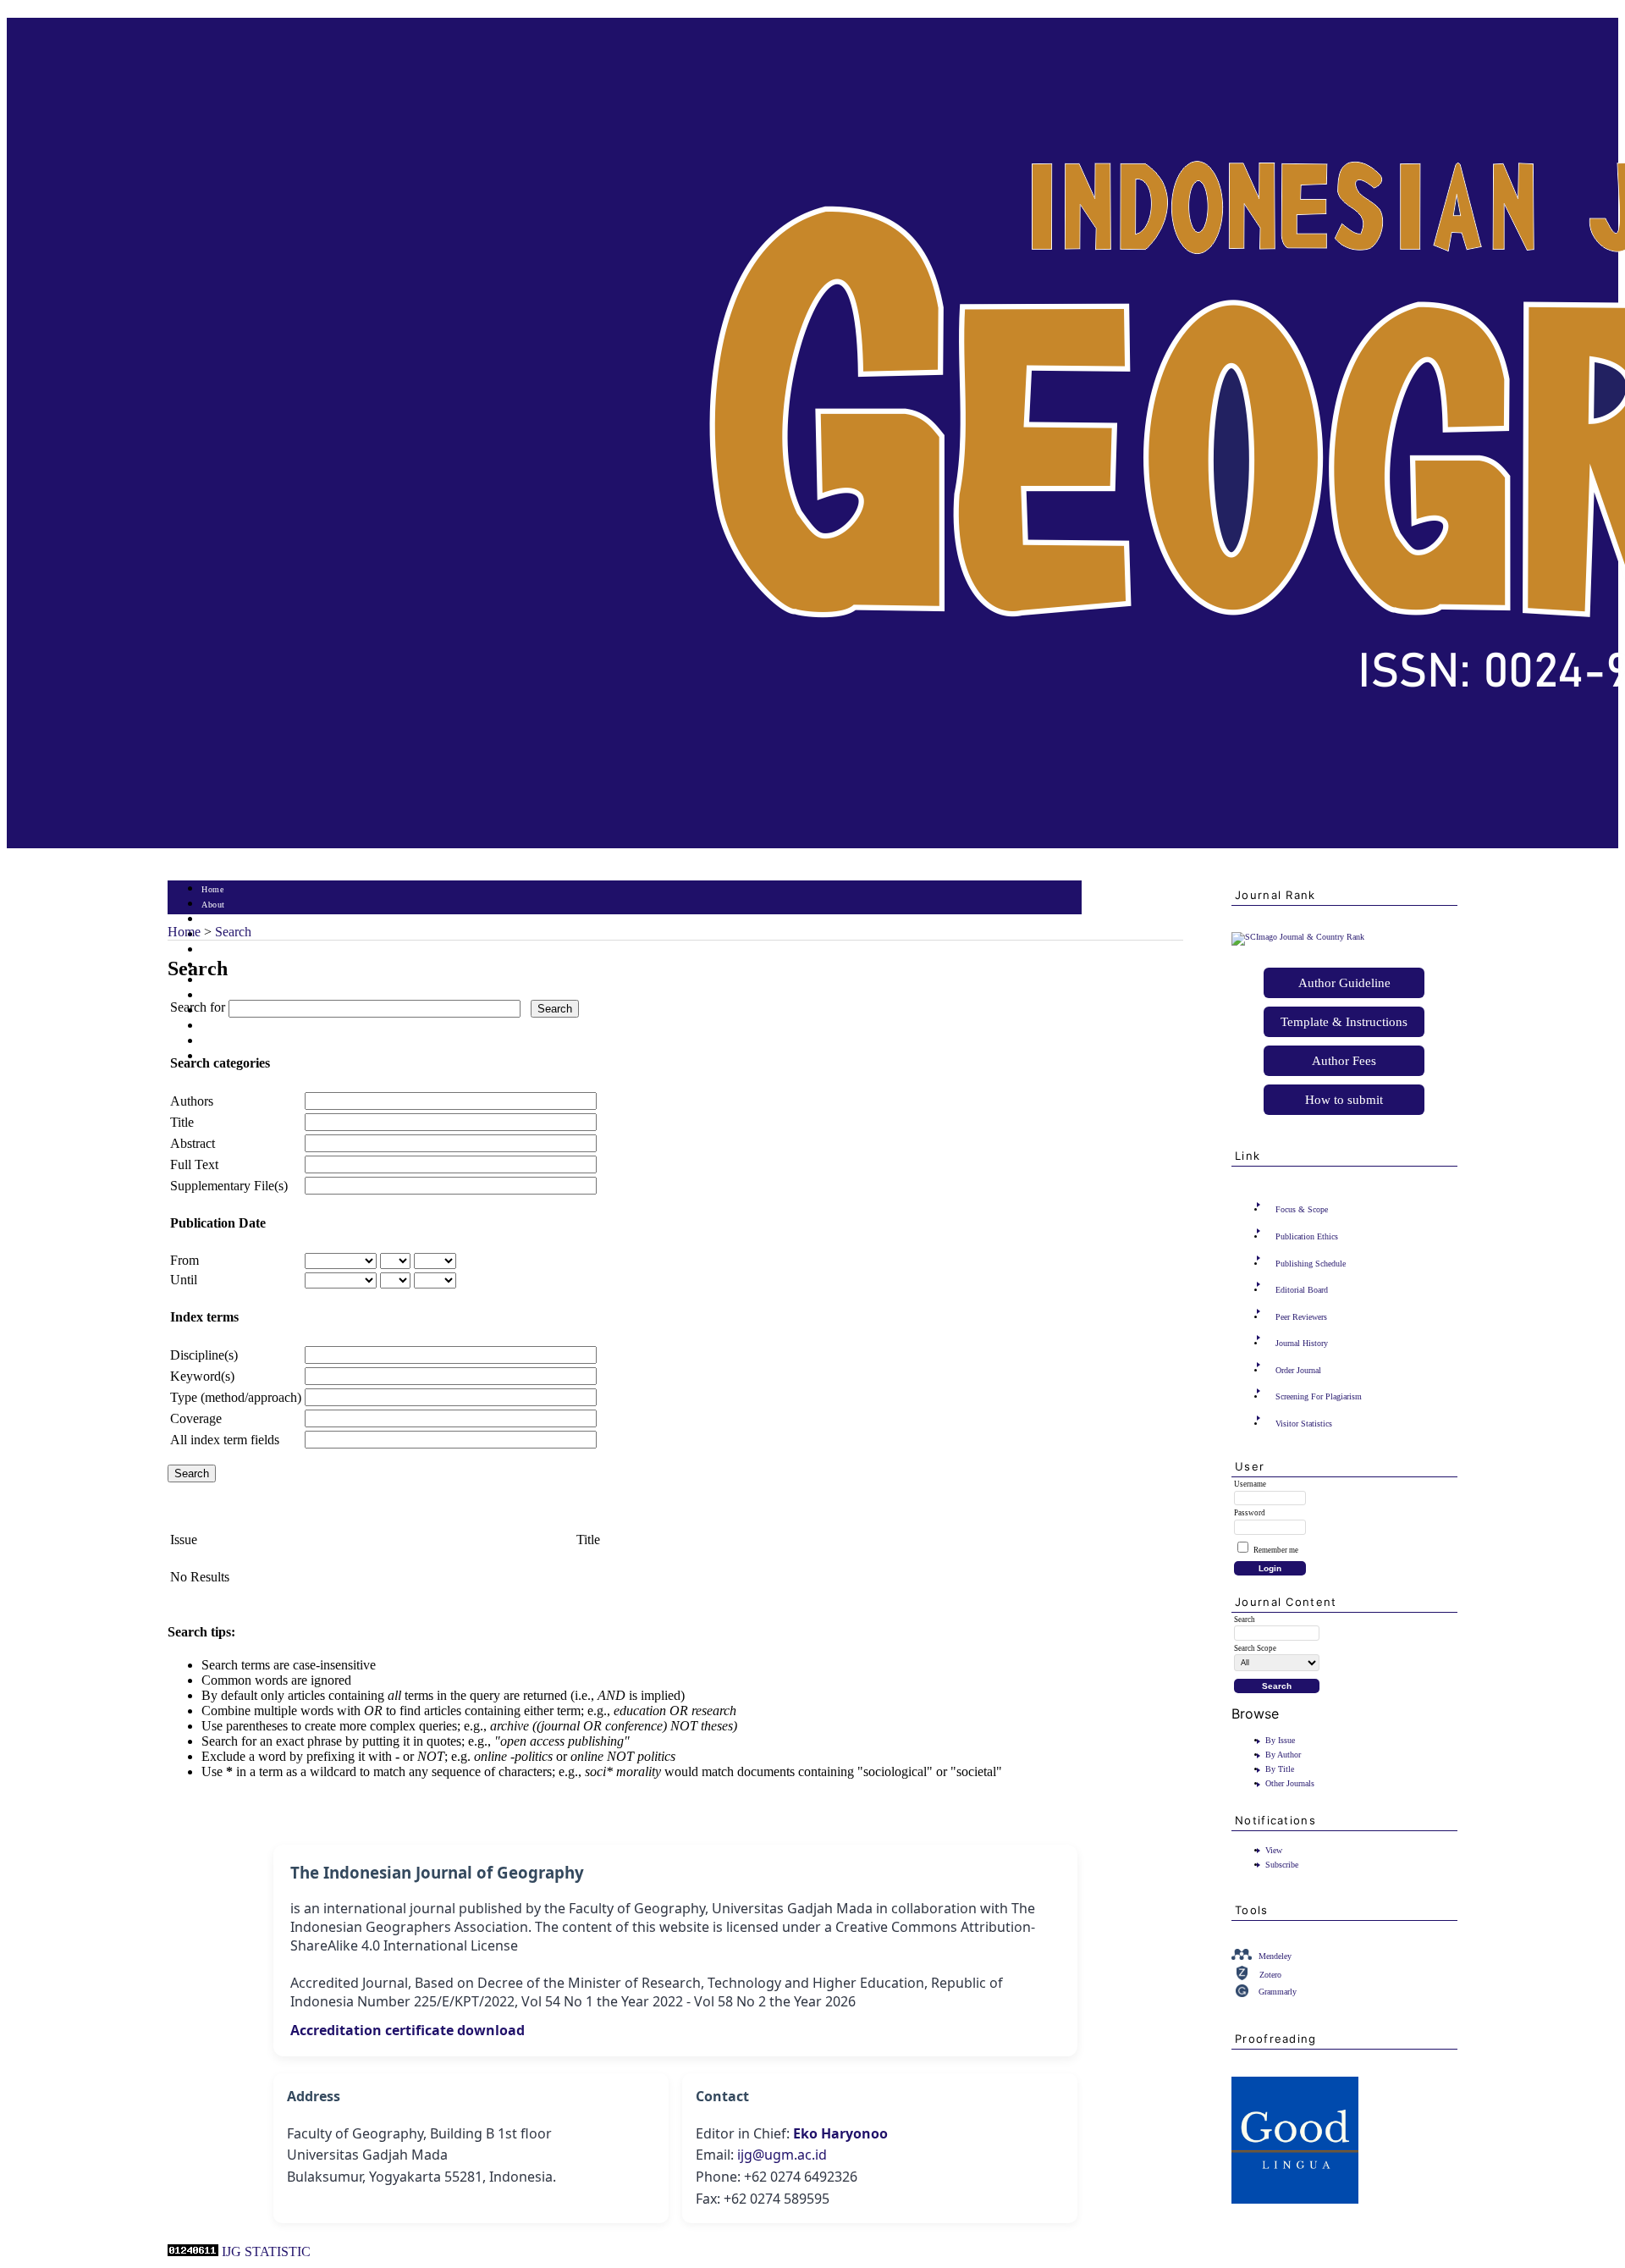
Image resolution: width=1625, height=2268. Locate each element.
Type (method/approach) (236, 1397)
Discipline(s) (204, 1355)
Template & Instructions (1344, 1022)
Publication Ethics (1307, 1236)
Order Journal (1298, 1370)
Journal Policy (229, 1026)
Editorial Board (1302, 1290)
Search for (198, 1007)
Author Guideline (1344, 983)
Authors (192, 1101)
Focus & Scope (1302, 1209)
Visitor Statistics (1304, 1424)
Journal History (1302, 1343)
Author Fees (1344, 1061)
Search (214, 950)
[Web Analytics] (193, 2251)
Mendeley (1275, 1956)
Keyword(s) (202, 1376)
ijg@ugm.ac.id (782, 2155)
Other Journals (1290, 1783)
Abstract (193, 1143)
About (213, 905)
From (185, 1260)
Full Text (194, 1164)
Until (184, 1280)
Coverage (196, 1418)
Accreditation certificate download (408, 2030)
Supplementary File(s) (229, 1186)
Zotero (1270, 1975)
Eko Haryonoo (840, 2133)
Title (182, 1122)
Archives (218, 981)
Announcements (231, 996)
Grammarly (1278, 1992)
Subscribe (1282, 1865)
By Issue (1280, 1740)
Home (212, 889)
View (1274, 1850)
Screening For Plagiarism (1319, 1396)
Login (213, 920)
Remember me (1276, 1550)
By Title (1280, 1769)
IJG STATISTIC (266, 2251)
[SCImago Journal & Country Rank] (1298, 937)
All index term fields (225, 1440)
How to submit (1344, 1100)
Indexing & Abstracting (246, 1042)
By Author (1283, 1755)
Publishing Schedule (1311, 1264)
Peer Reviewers (1301, 1317)
